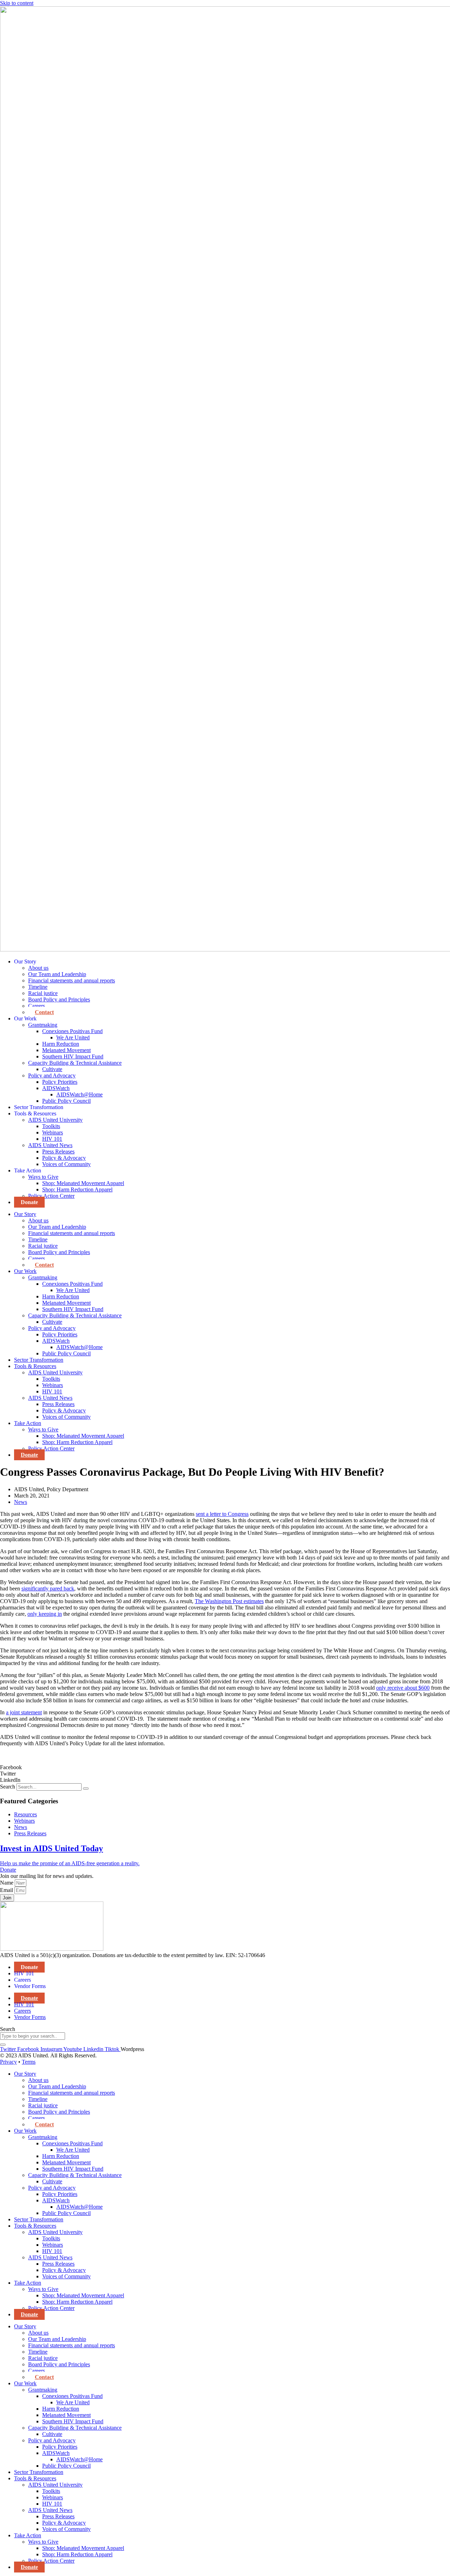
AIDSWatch (56, 1088)
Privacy (8, 2062)
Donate (29, 1202)
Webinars (53, 1132)
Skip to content (17, 3)
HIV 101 (52, 1139)
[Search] (86, 1789)
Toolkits (51, 1126)
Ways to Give (43, 1177)
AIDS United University (55, 1120)
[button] (225, 1767)
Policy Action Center (51, 1196)
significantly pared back (48, 1588)
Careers (37, 1006)
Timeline (38, 987)
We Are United (73, 1037)
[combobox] (33, 2036)
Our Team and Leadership (57, 974)
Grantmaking (43, 1025)
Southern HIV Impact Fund (73, 1056)
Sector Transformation (39, 1107)
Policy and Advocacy (52, 1075)
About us (38, 968)
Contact (44, 1012)
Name (7, 1883)
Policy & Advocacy (64, 1158)
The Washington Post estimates (229, 1601)
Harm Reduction (61, 1044)
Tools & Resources (35, 1113)
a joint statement (24, 1712)
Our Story (25, 961)
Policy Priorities (60, 1082)
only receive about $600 (403, 1688)
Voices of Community (66, 1164)
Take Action (28, 1170)
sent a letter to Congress (222, 1514)
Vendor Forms (30, 1986)
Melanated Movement (66, 1050)
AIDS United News (50, 1145)
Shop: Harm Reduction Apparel (77, 1189)
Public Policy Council (66, 1101)
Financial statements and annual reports (72, 980)
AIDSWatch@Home (79, 1094)
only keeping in (45, 1614)
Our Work (25, 1018)
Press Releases (58, 1151)
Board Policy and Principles (59, 999)
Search (8, 1787)
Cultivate (52, 1069)
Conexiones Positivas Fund (72, 1031)
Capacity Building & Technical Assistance (75, 1063)
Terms (29, 2062)
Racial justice (43, 993)
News (21, 1502)
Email (7, 1890)
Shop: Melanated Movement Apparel (83, 1183)
